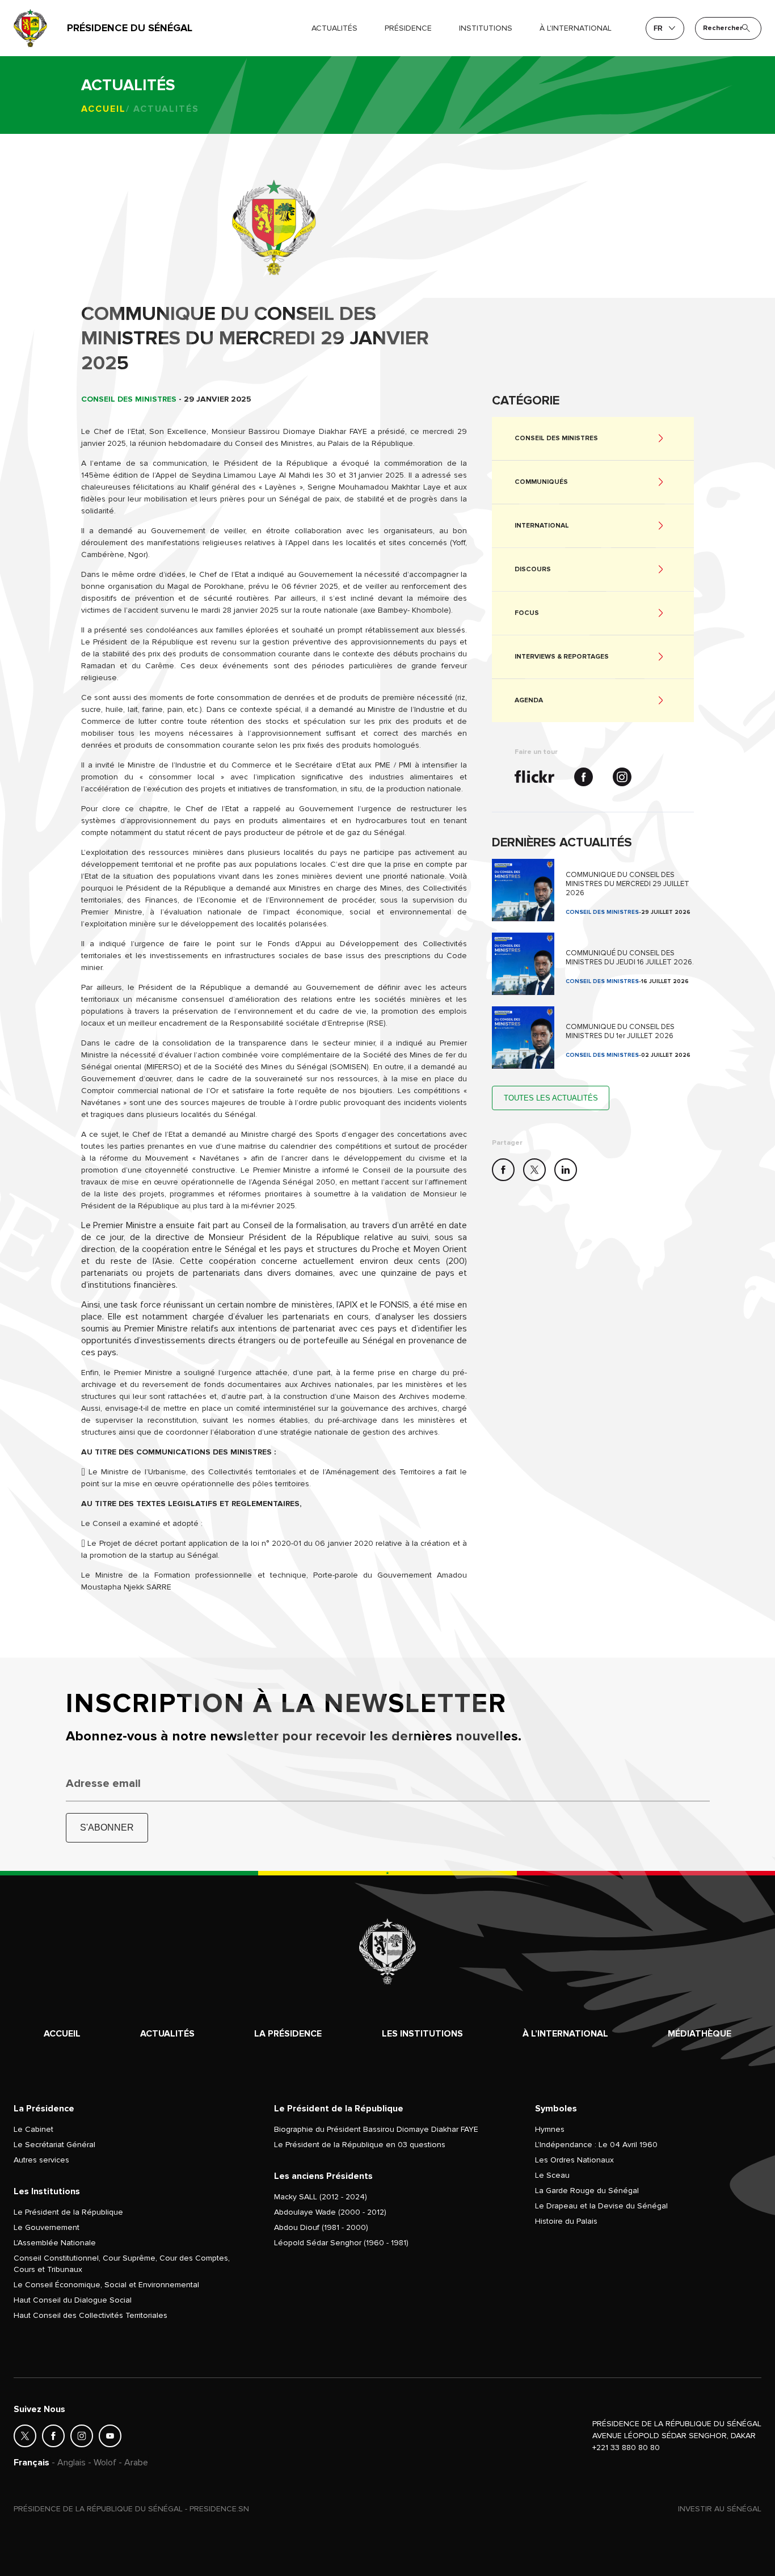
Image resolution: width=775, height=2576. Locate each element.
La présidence (288, 2034)
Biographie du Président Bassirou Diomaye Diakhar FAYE (376, 2129)
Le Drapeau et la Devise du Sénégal (601, 2206)
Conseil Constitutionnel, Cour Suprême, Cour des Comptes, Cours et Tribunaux (122, 2264)
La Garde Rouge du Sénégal (587, 2191)
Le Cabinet (33, 2129)
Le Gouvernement (47, 2227)
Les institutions (422, 2034)
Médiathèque (700, 2034)
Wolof (105, 2463)
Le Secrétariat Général (54, 2145)
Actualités (334, 28)
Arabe (136, 2463)
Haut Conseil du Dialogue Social (73, 2300)
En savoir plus (593, 890)
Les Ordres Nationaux (574, 2160)
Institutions (486, 28)
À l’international (565, 2034)
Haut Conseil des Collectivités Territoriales (90, 2315)
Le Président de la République (68, 2212)
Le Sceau (552, 2175)
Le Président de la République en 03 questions (360, 2145)
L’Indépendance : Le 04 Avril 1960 (596, 2145)
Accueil (104, 109)
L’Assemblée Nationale (55, 2243)
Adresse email (103, 1784)
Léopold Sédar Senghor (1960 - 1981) (341, 2243)
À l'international (576, 28)
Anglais (71, 2463)
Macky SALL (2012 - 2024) (321, 2197)
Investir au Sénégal (720, 2509)
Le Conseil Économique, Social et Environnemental (106, 2285)
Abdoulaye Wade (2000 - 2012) (330, 2212)
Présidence (408, 28)
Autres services (41, 2160)
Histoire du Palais (566, 2221)
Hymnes (550, 2129)
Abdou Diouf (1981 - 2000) (321, 2227)
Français (31, 2463)
